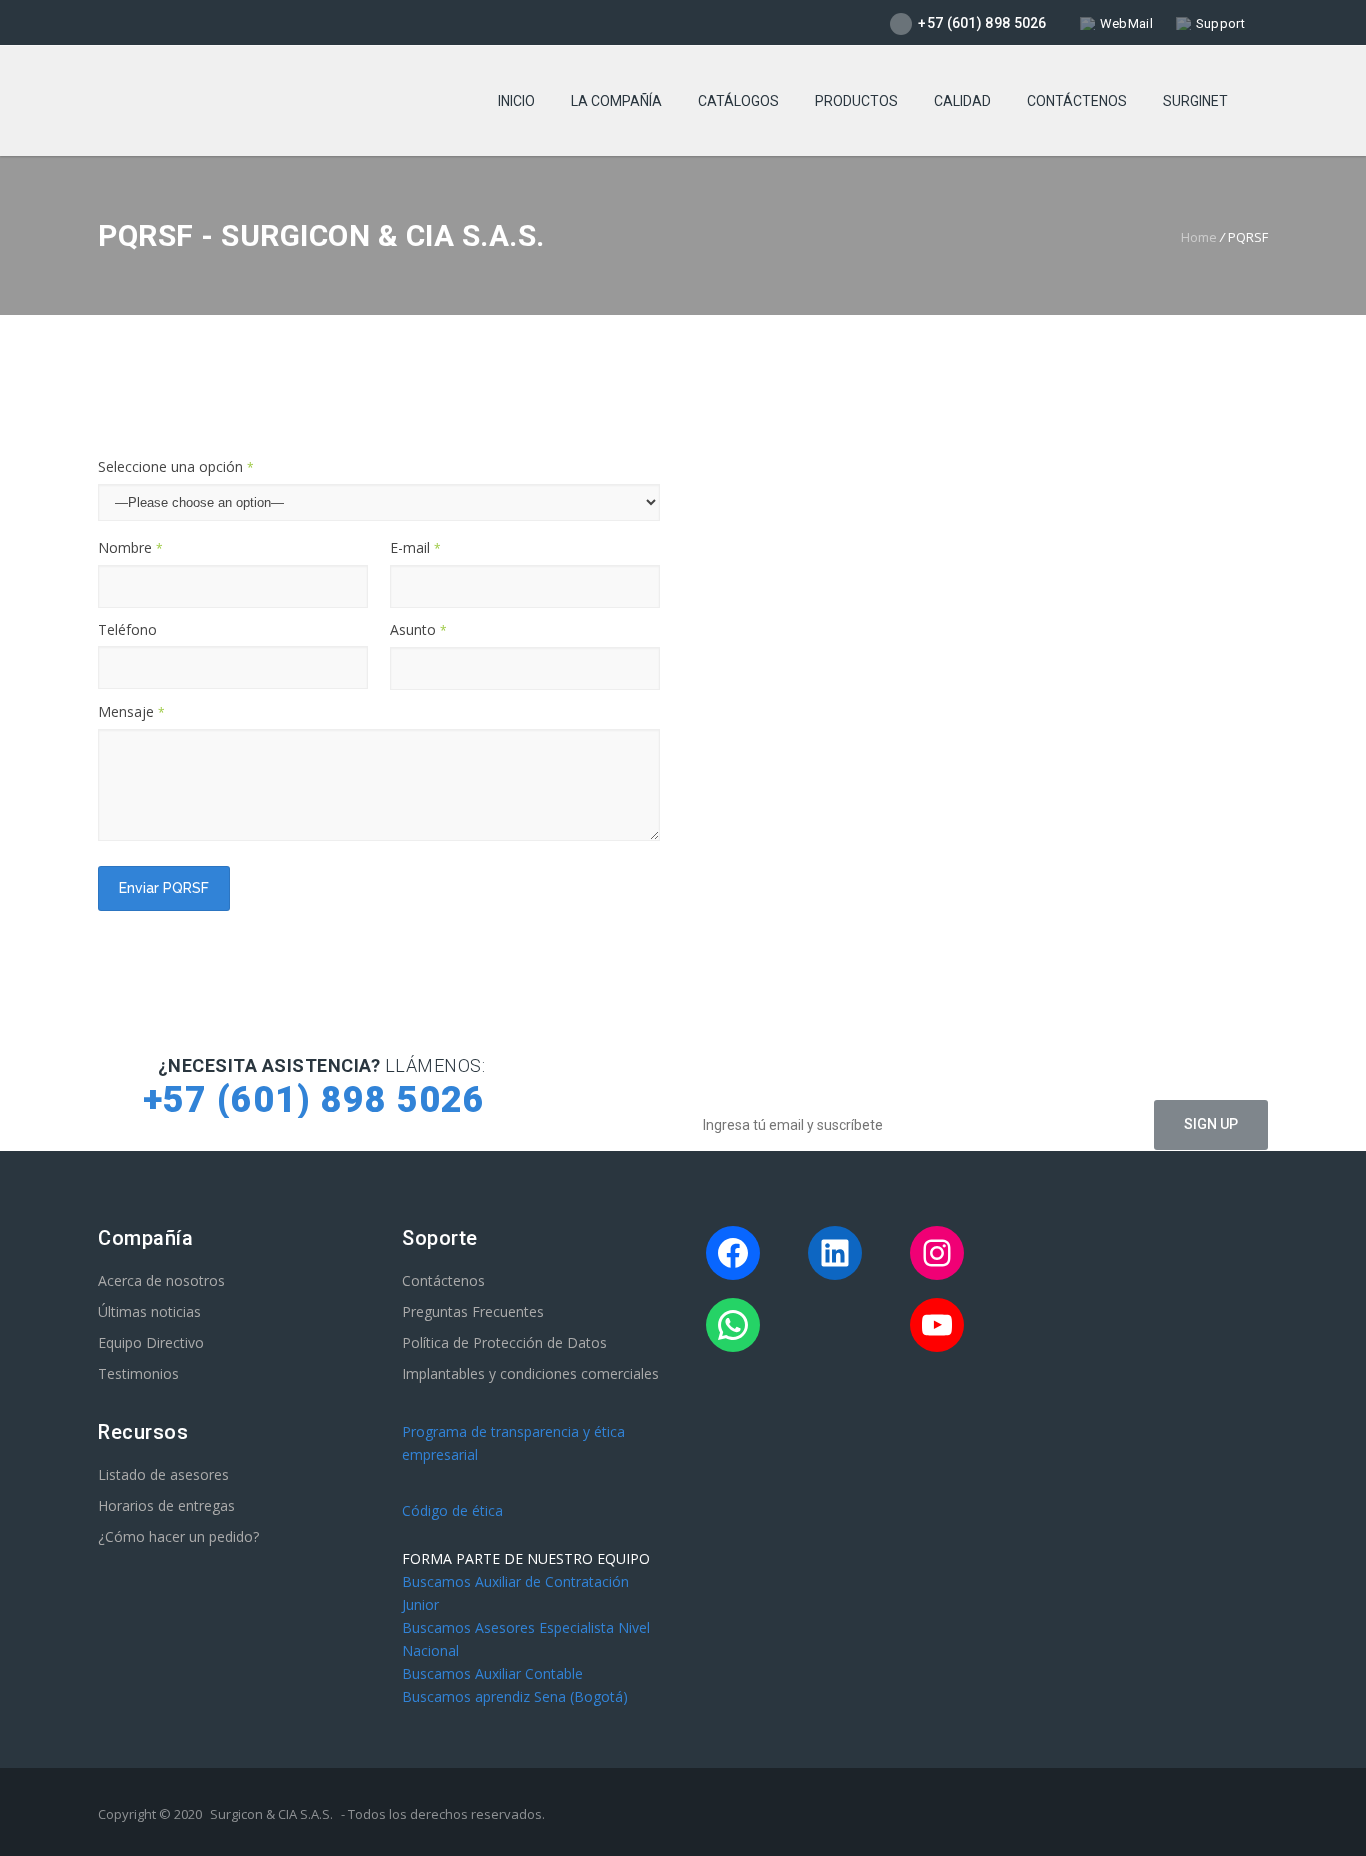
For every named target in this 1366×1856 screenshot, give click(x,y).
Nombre (130, 547)
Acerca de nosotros (161, 1280)
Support (1220, 23)
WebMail (1126, 23)
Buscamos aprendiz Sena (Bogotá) (515, 1696)
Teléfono (127, 629)
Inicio (516, 101)
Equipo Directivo (151, 1342)
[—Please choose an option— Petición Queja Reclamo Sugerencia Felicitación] (379, 502)
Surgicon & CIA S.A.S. (271, 1814)
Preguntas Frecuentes (473, 1311)
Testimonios (138, 1373)
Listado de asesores (163, 1474)
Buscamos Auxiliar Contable (492, 1673)
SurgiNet (1195, 101)
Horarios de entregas (166, 1505)
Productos (856, 101)
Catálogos (738, 101)
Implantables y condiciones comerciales (530, 1373)
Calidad (962, 101)
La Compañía (616, 101)
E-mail (415, 547)
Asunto (418, 629)
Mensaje (131, 711)
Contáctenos (1077, 101)
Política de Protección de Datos (504, 1342)
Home (1199, 237)
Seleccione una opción (176, 466)
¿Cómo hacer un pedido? (178, 1536)
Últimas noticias (149, 1311)
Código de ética (452, 1510)
